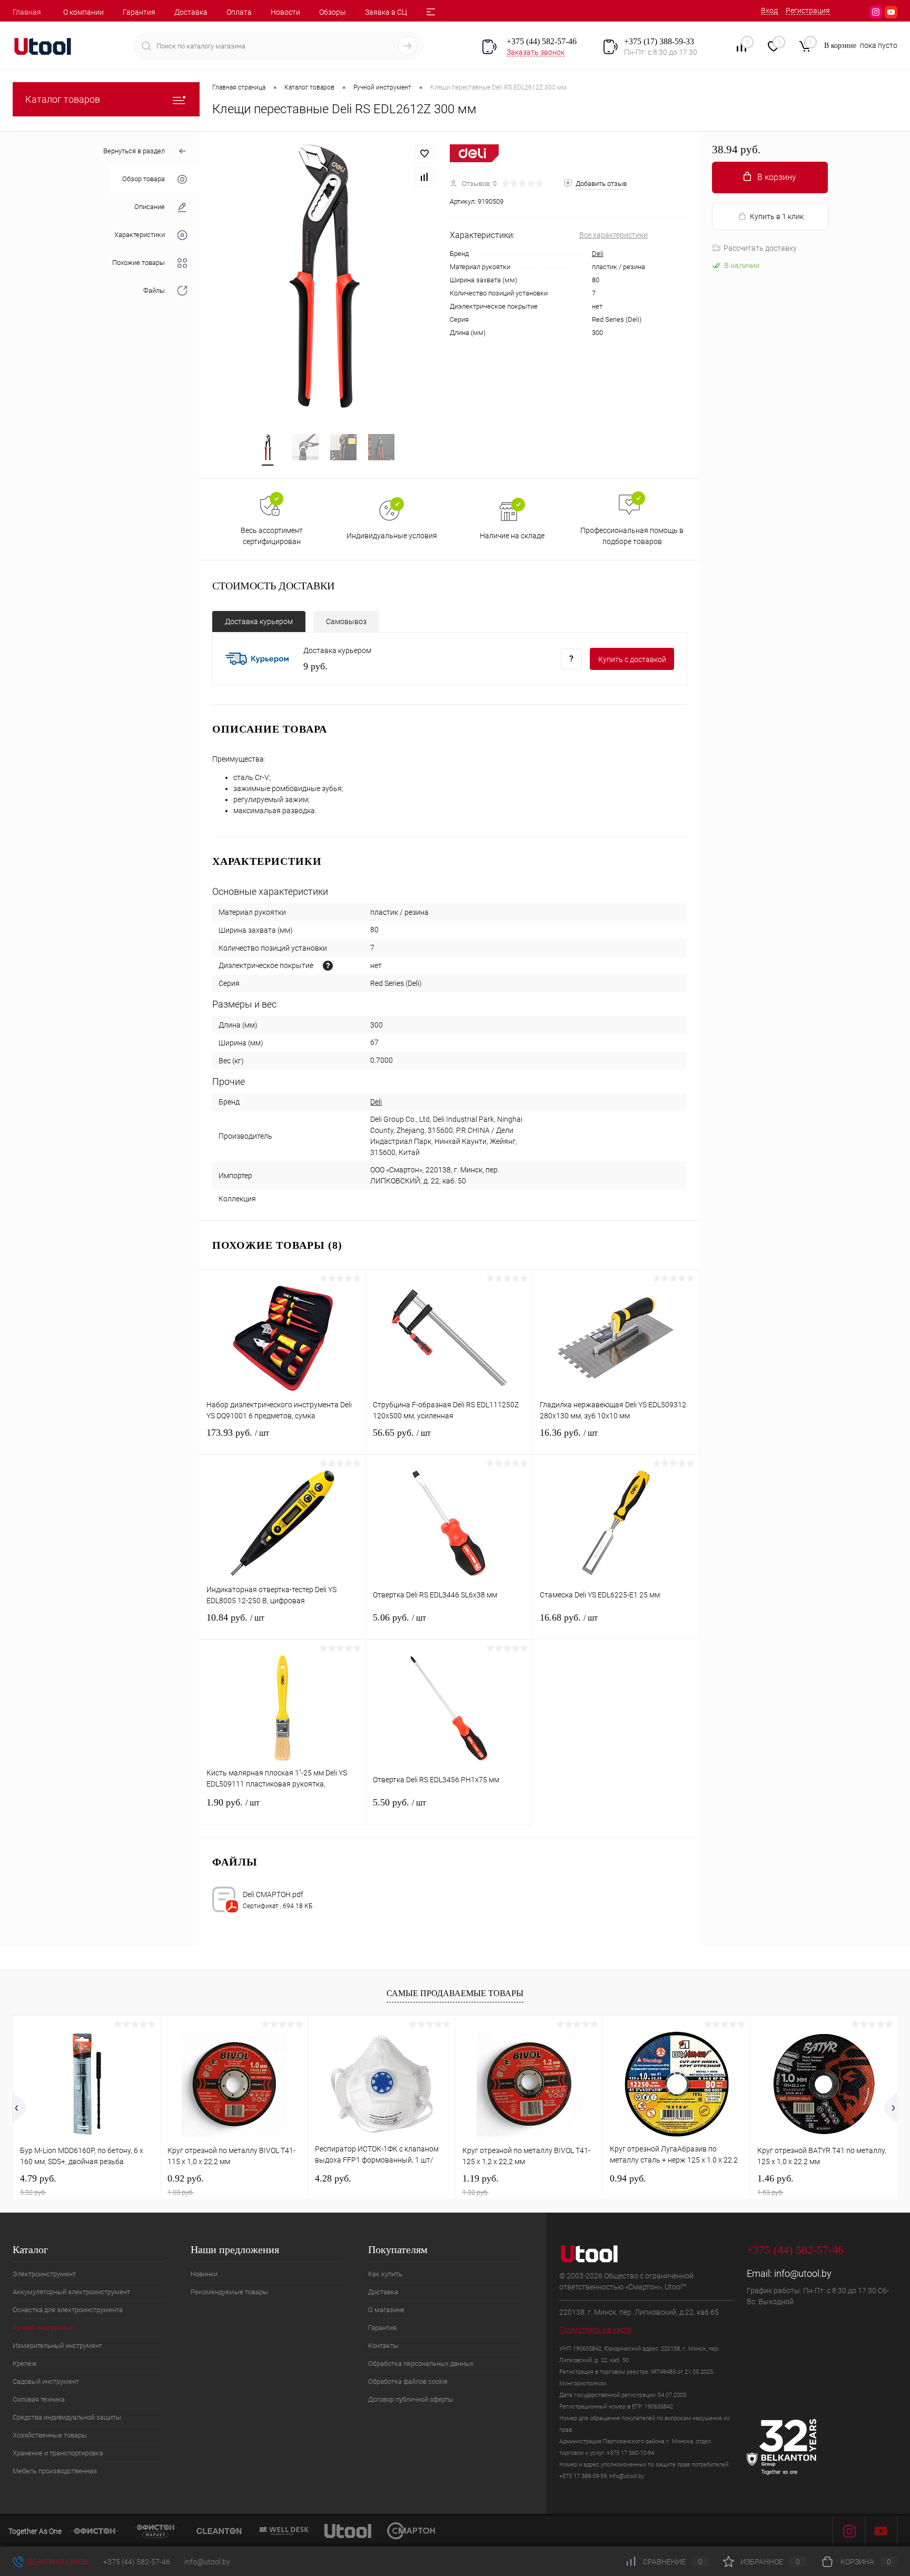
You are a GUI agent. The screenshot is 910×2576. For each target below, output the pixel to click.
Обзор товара (144, 179)
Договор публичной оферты (411, 2399)
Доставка (191, 12)
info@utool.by (803, 2273)
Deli (598, 254)
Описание (150, 207)
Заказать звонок (536, 52)
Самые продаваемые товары (455, 1993)
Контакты (383, 2346)
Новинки (204, 2274)
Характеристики (140, 235)
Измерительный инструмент (57, 2346)
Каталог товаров (63, 99)
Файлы (154, 291)
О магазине (386, 2310)
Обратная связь (57, 2562)
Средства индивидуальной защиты (67, 2417)
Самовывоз (346, 621)
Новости (285, 12)
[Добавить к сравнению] (424, 177)
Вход (769, 11)
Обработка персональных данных (421, 2363)
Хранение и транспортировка (58, 2453)
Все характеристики (614, 235)
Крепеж (25, 2363)
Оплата (239, 12)
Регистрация (808, 11)
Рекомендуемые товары (229, 2292)
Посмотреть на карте (595, 2330)
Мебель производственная (55, 2471)
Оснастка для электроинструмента (68, 2310)
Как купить (385, 2274)
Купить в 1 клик (777, 216)
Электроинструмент (44, 2274)
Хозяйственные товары (50, 2435)
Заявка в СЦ (386, 12)
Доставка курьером (259, 621)
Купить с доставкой (632, 659)
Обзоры (333, 12)
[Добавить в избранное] (424, 154)
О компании (83, 12)
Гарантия (139, 12)
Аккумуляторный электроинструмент (71, 2292)
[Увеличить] (325, 276)
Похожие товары (139, 263)
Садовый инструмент (46, 2381)
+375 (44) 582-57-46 (137, 2562)
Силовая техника (39, 2399)
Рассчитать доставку (760, 248)
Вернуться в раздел (134, 151)
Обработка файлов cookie (408, 2381)
